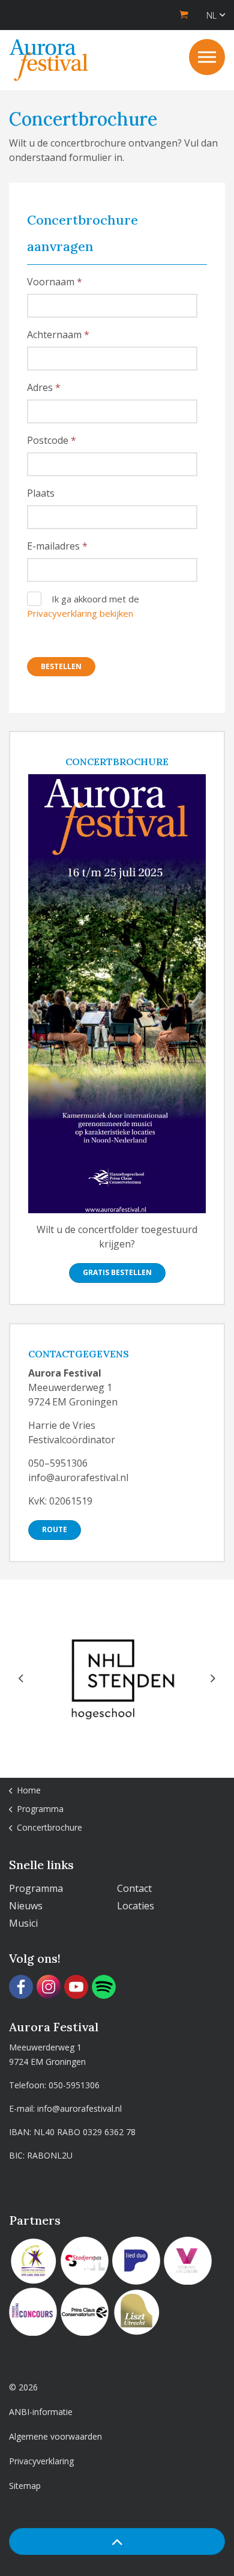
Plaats (41, 493)
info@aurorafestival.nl (79, 2108)
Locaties (136, 1906)
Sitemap (25, 2486)
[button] (117, 2541)
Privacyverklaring (41, 2461)
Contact (134, 1888)
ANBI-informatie (41, 2412)
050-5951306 (74, 2085)
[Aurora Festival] (49, 60)
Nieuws (26, 1906)
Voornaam (52, 282)
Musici (23, 1923)
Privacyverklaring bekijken (80, 613)
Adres (41, 387)
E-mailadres (55, 546)
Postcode (49, 440)
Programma (36, 1888)
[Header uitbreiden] (207, 57)
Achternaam (55, 335)
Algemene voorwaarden (55, 2436)
